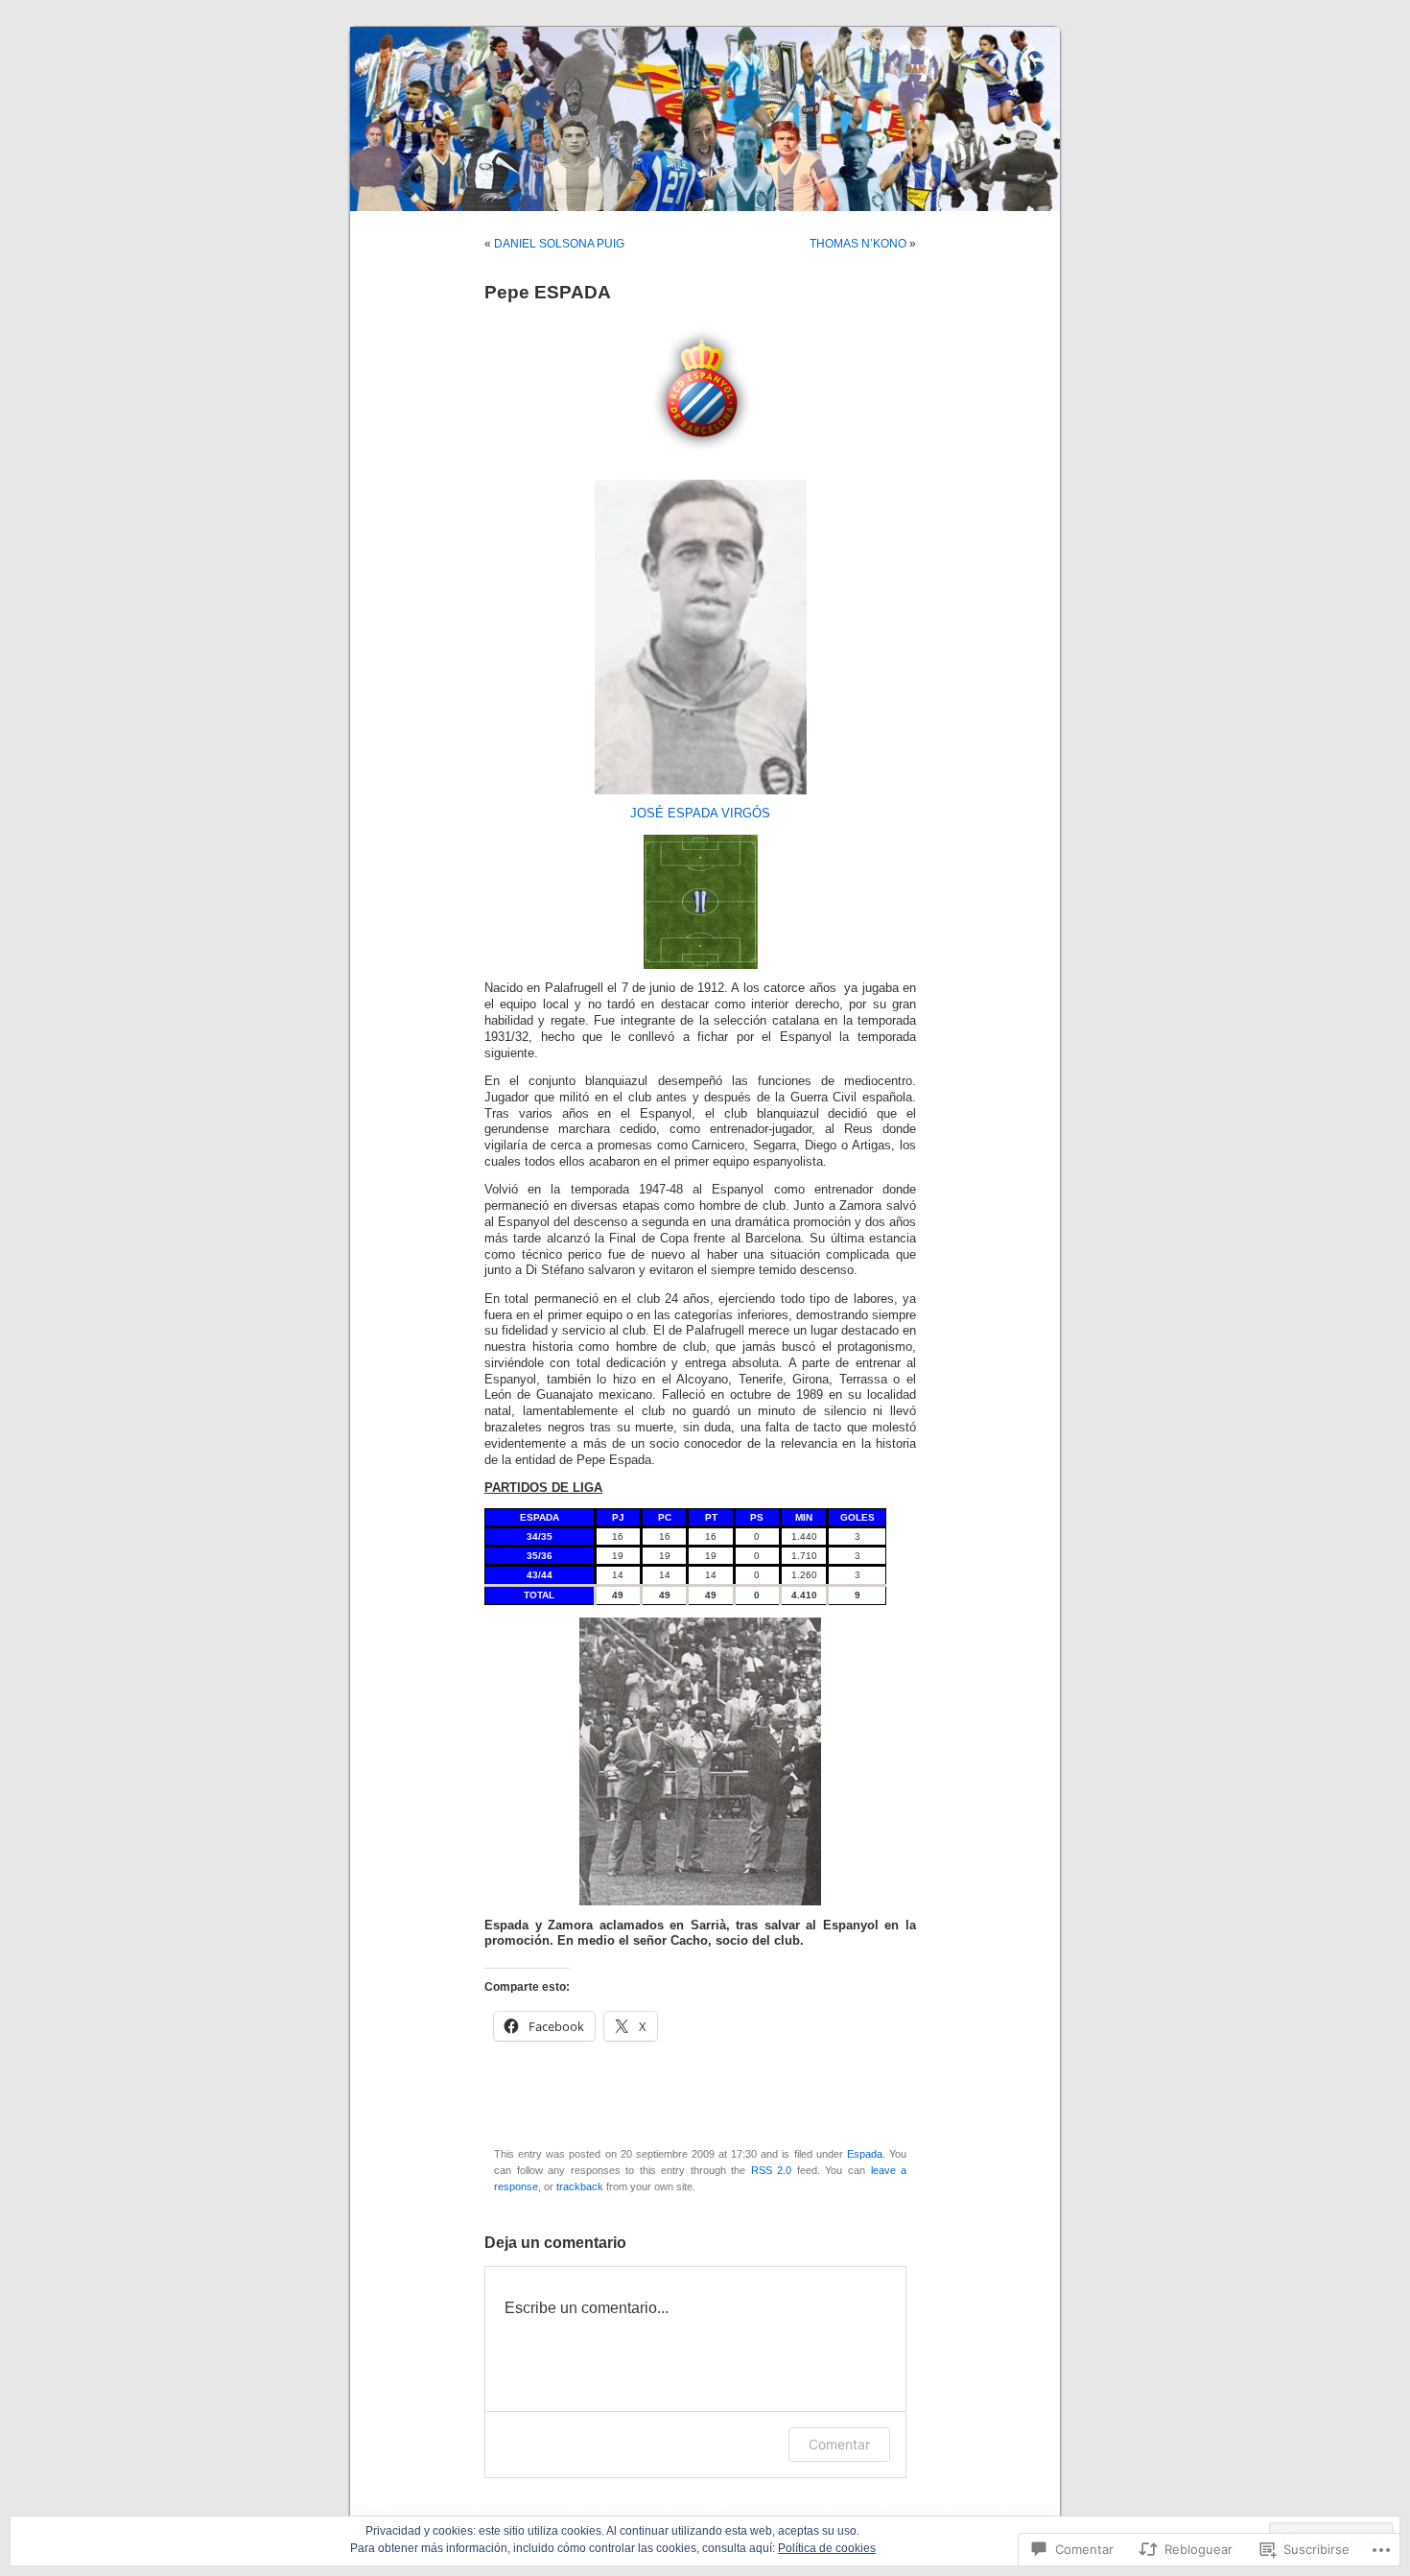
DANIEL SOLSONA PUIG (559, 244)
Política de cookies (827, 2548)
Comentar (839, 2444)
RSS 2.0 (772, 2170)
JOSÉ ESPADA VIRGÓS (700, 814)
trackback (580, 2186)
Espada (865, 2154)
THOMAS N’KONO (858, 244)
